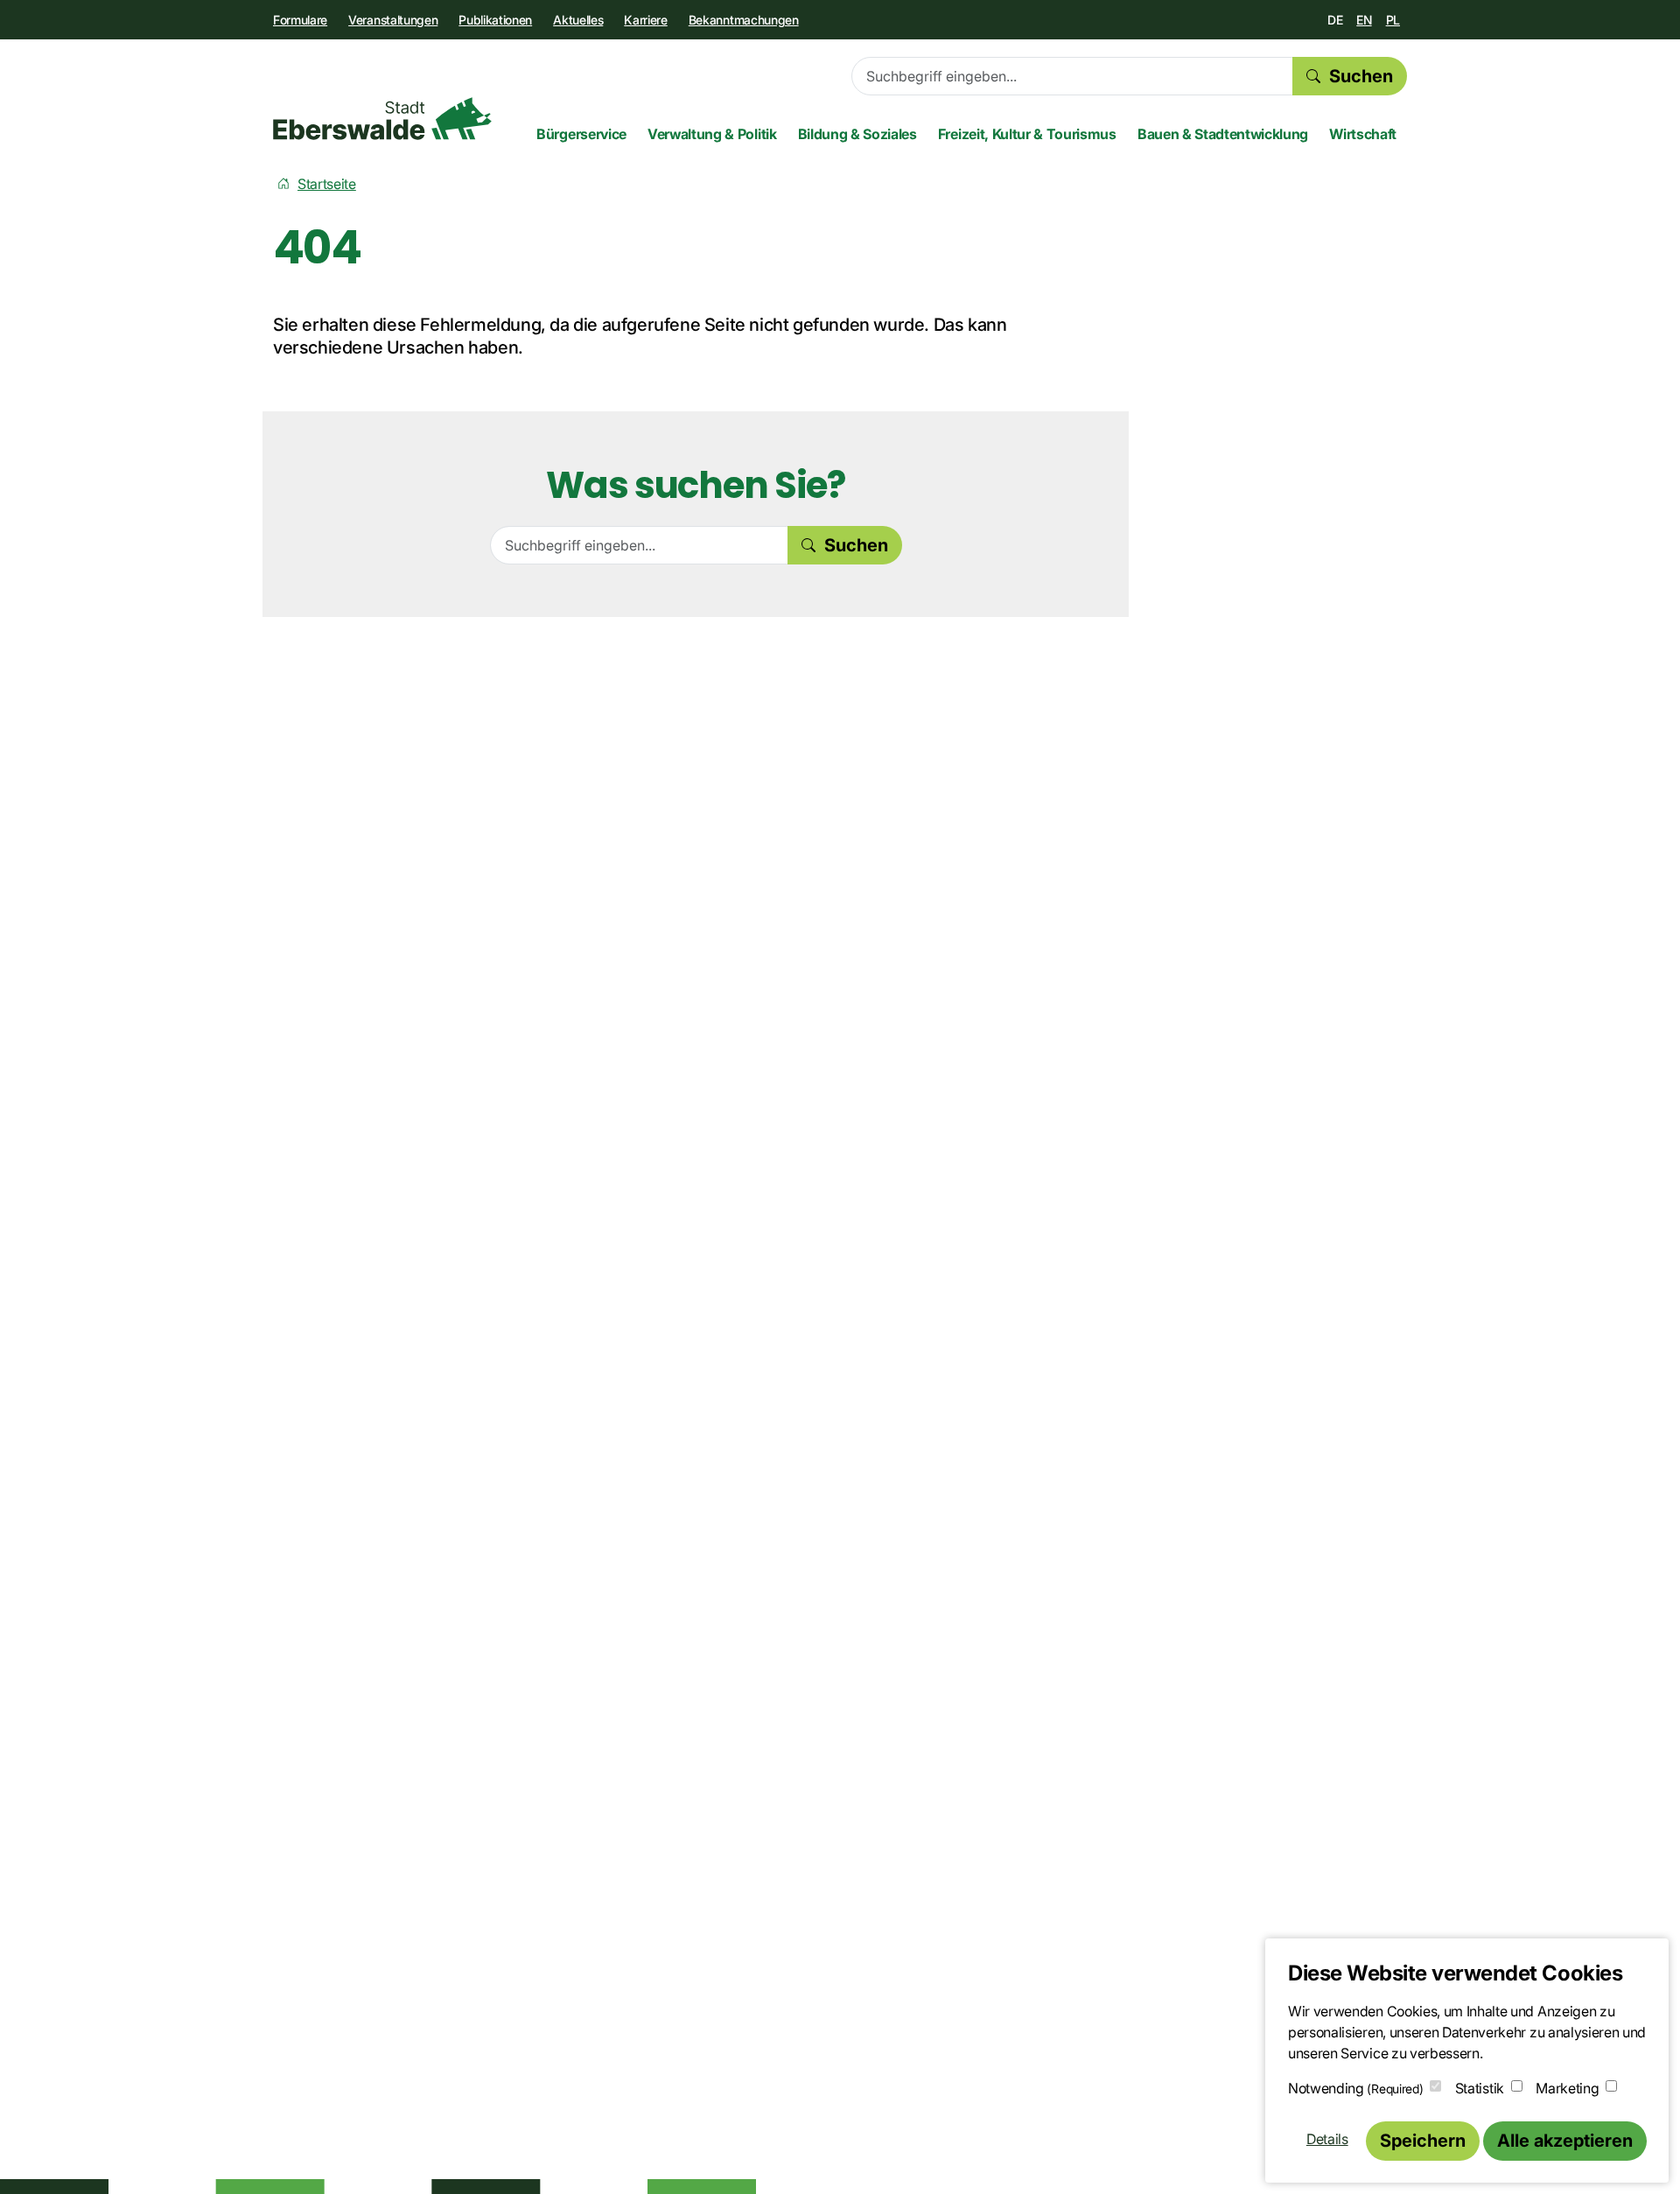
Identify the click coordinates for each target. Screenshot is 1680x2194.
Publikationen (495, 20)
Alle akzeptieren (1565, 2141)
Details (1327, 2139)
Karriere (645, 20)
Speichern (1423, 2141)
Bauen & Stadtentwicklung (1223, 134)
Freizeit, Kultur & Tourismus (1027, 134)
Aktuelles (578, 20)
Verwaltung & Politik (712, 134)
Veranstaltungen (393, 20)
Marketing (1567, 2088)
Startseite (327, 184)
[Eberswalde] (382, 119)
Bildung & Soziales (857, 134)
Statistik (1480, 2088)
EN (1364, 20)
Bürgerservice (581, 134)
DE (1335, 20)
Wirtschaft (1363, 134)
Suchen (1361, 76)
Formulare (300, 20)
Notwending (1355, 2088)
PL (1393, 20)
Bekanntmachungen (744, 20)
